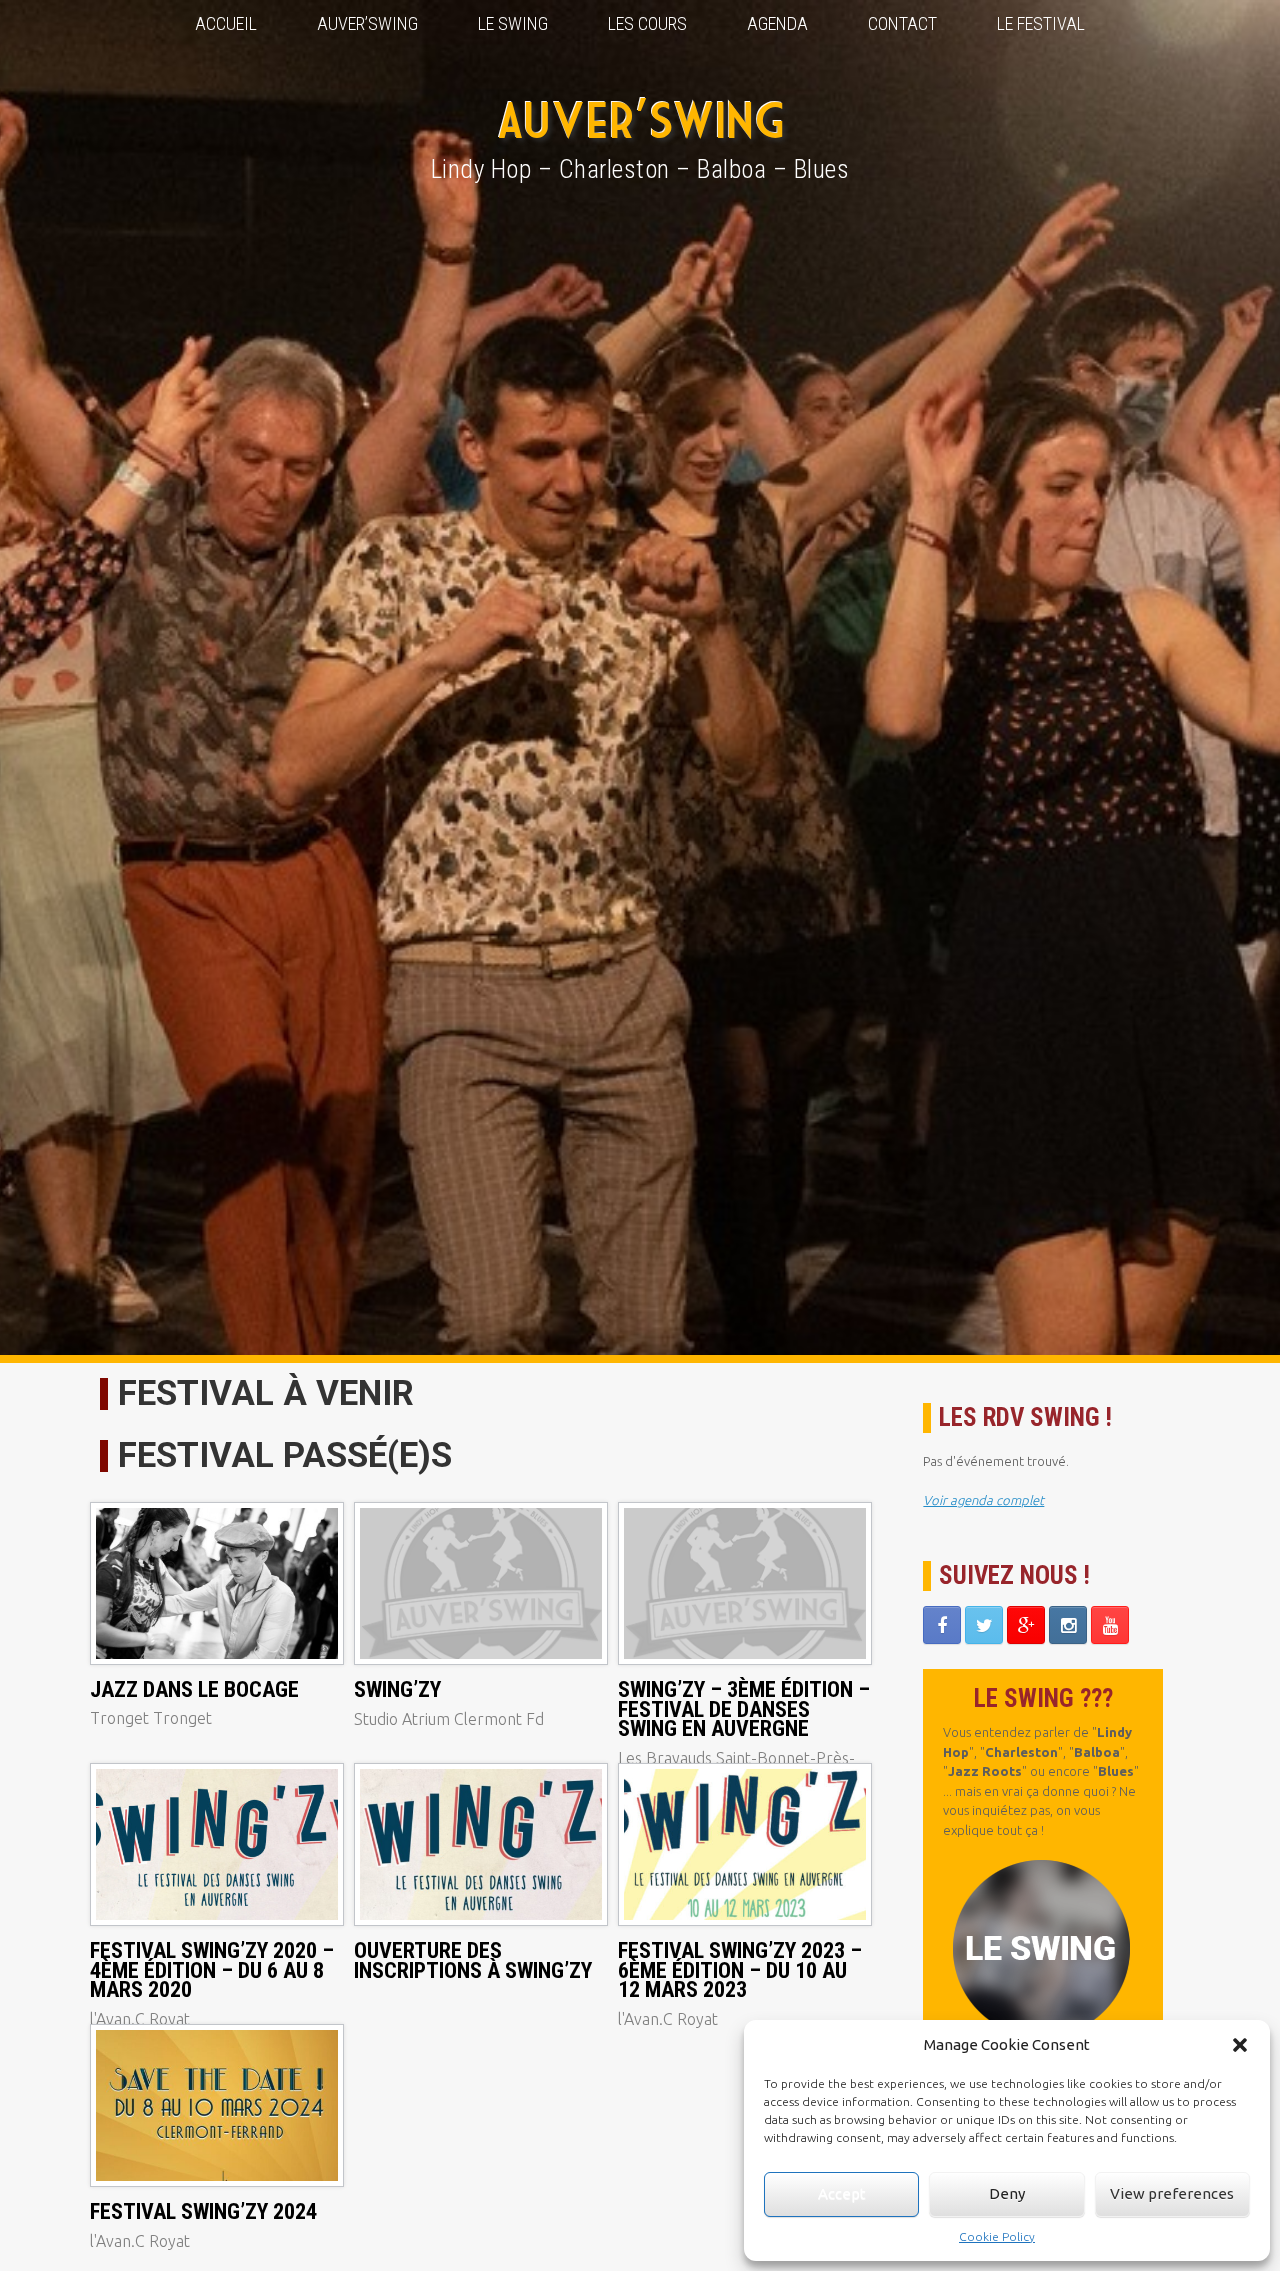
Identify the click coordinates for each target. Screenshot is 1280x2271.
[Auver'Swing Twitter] (984, 1625)
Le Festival (1041, 23)
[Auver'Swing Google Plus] (1026, 1625)
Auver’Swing (367, 23)
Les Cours (647, 23)
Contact (902, 23)
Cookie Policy (997, 2236)
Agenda (777, 23)
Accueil (226, 23)
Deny (1007, 2193)
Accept (842, 2193)
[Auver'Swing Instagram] (1068, 1625)
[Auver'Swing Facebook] (942, 1625)
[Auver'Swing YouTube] (1110, 1625)
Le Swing (513, 23)
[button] (1240, 2045)
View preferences (1172, 2193)
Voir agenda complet (983, 1500)
